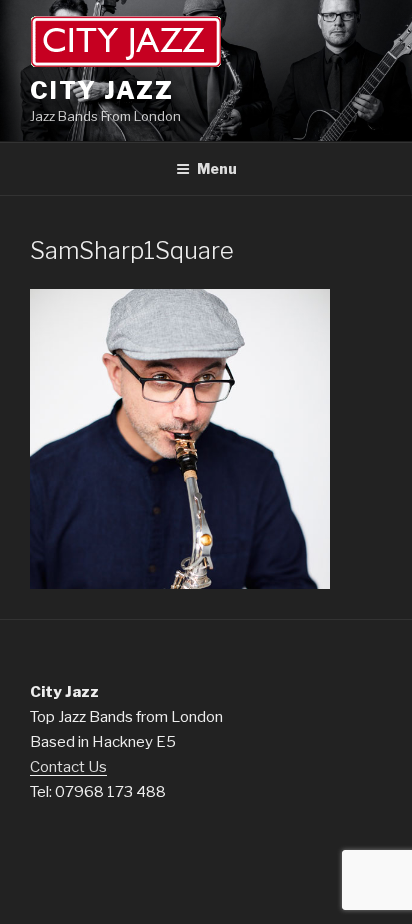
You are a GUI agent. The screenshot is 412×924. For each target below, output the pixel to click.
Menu (217, 168)
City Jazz (102, 90)
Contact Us (68, 767)
